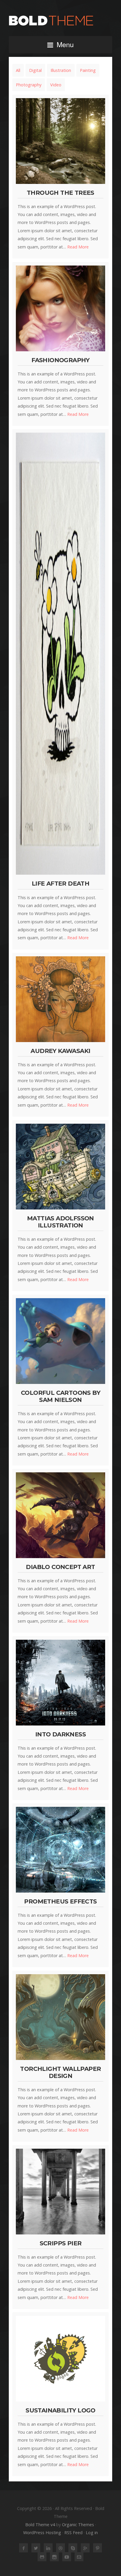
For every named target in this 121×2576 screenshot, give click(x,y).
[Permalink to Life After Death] (60, 654)
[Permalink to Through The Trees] (60, 141)
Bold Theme (60, 21)
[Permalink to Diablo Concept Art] (60, 1515)
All (18, 70)
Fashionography (60, 360)
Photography (29, 85)
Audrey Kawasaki (60, 1051)
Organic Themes (78, 2525)
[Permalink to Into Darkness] (60, 1682)
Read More (78, 247)
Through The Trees (60, 193)
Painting (88, 70)
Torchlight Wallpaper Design (60, 2072)
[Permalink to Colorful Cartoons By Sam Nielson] (60, 1341)
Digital (35, 70)
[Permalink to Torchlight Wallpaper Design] (60, 2017)
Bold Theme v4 (40, 2525)
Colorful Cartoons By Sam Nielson (60, 1396)
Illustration (61, 70)
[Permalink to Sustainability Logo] (60, 2359)
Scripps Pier (61, 2243)
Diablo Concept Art (60, 1567)
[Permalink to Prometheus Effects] (60, 1850)
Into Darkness (60, 1734)
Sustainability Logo (60, 2410)
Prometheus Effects (60, 1901)
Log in (92, 2533)
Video (56, 85)
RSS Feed (73, 2533)
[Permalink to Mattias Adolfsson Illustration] (60, 1166)
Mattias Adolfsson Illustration (60, 1222)
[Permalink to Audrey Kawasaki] (60, 999)
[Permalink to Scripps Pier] (60, 2191)
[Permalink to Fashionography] (60, 308)
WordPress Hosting (42, 2533)
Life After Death (60, 883)
